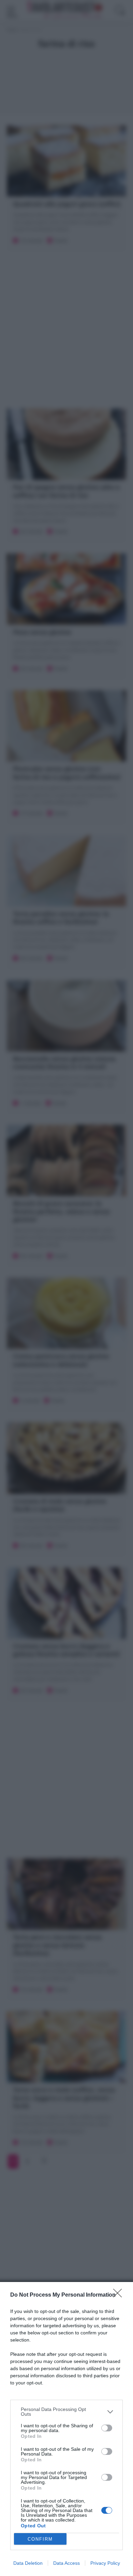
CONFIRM (40, 2539)
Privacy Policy (105, 2563)
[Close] (120, 2295)
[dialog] (66, 2429)
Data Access (66, 2563)
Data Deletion (28, 2563)
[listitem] (66, 2412)
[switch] (107, 2428)
